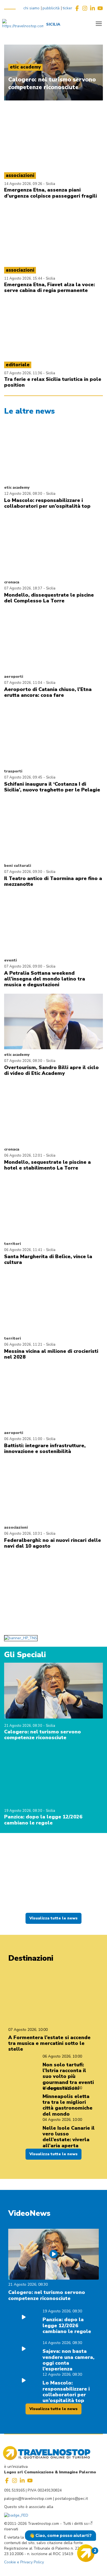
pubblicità (51, 8)
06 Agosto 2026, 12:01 (23, 1155)
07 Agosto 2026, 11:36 (24, 373)
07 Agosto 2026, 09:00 (23, 966)
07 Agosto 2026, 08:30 (23, 1061)
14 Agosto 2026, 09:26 (24, 184)
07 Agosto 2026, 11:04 (23, 683)
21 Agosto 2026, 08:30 (24, 1726)
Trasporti (13, 771)
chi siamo (31, 8)
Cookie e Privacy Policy (24, 2562)
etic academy (17, 487)
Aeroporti (14, 677)
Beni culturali (18, 866)
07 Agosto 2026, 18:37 (23, 588)
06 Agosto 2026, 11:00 (23, 1439)
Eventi (10, 960)
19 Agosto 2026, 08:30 (24, 1811)
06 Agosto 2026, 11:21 (23, 1345)
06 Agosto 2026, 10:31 (23, 1534)
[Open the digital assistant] (86, 2553)
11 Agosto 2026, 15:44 (24, 278)
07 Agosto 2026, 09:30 (23, 872)
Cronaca (12, 582)
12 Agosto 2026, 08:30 (23, 494)
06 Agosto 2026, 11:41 (23, 1250)
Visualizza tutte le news (54, 1918)
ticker (67, 8)
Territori (12, 1244)
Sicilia (50, 184)
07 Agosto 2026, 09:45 (23, 777)
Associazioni (16, 1527)
